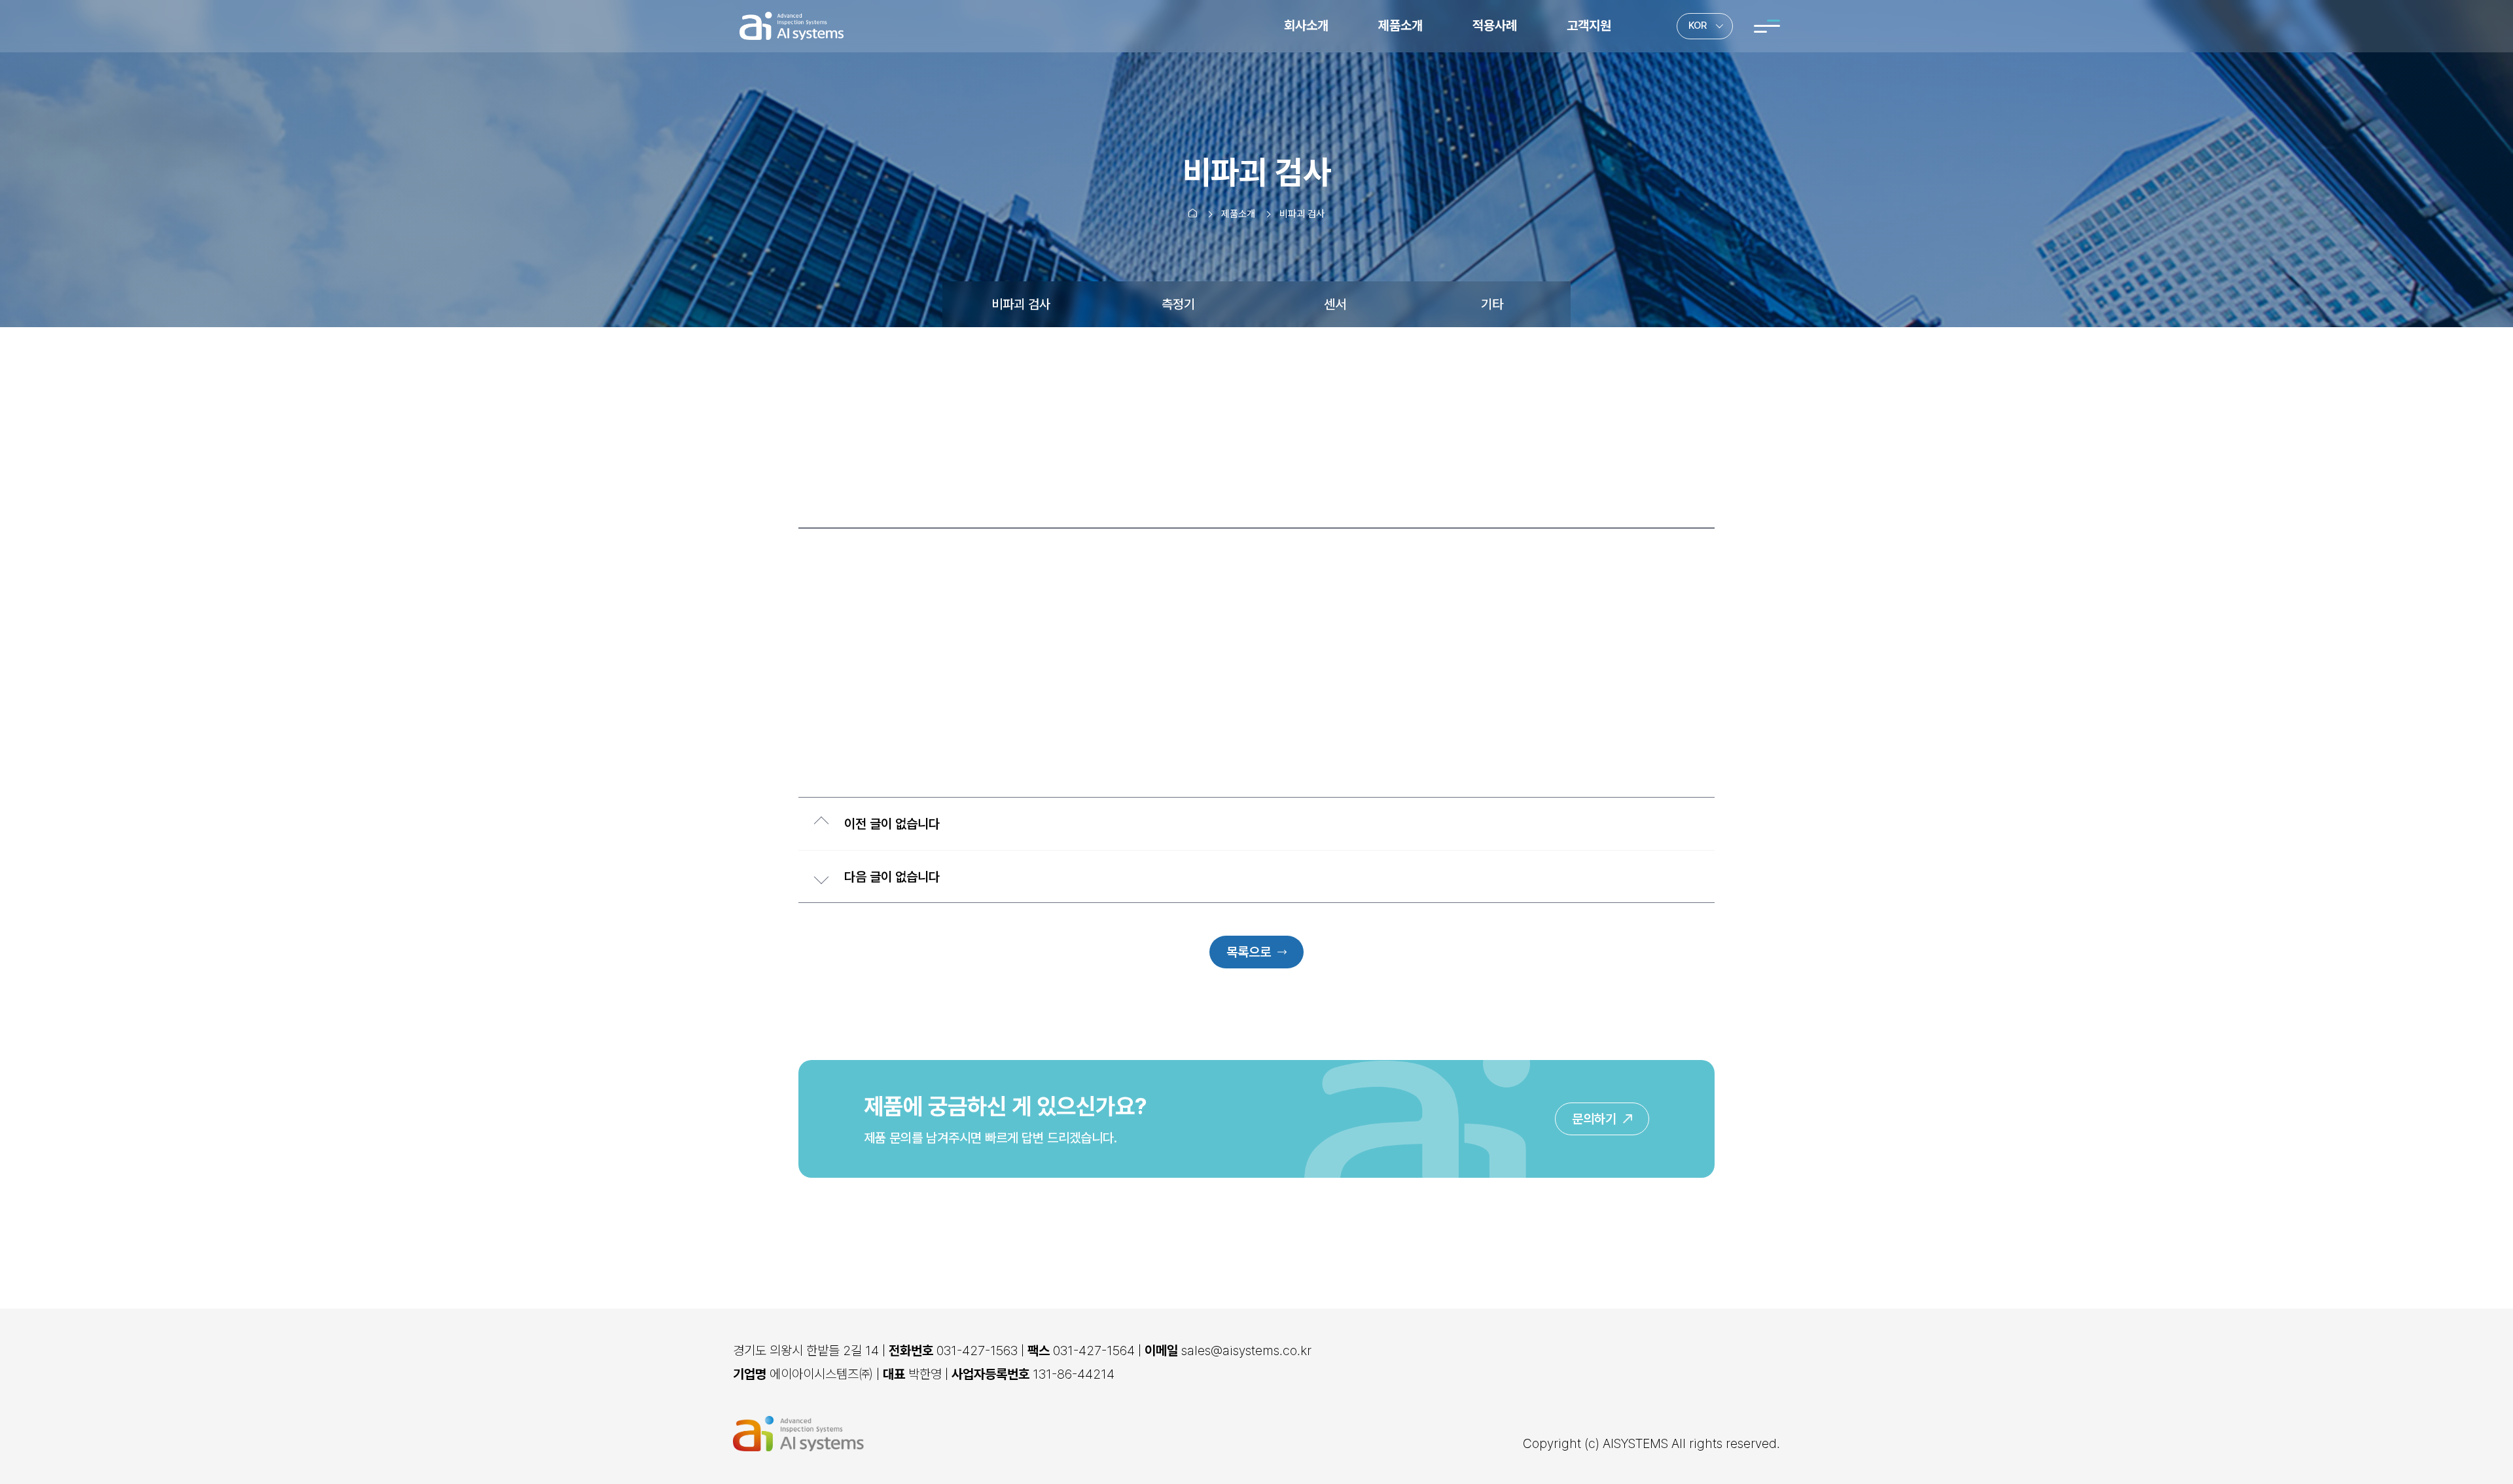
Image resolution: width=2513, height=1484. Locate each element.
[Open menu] (1767, 26)
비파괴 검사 (1021, 304)
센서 (1335, 304)
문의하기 (1594, 1119)
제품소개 (1238, 214)
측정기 (1178, 304)
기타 (1492, 304)
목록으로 (1249, 952)
